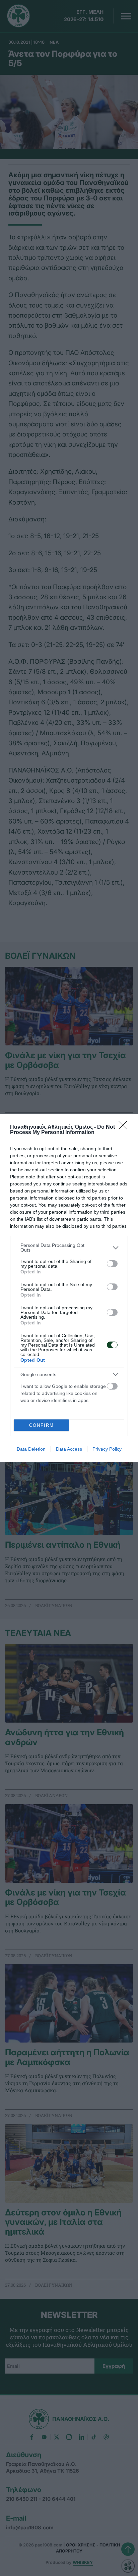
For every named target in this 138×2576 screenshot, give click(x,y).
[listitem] (69, 1248)
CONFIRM (42, 1425)
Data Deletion (31, 1449)
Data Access (69, 1449)
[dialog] (69, 1288)
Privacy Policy (107, 1449)
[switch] (112, 1264)
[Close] (125, 1127)
